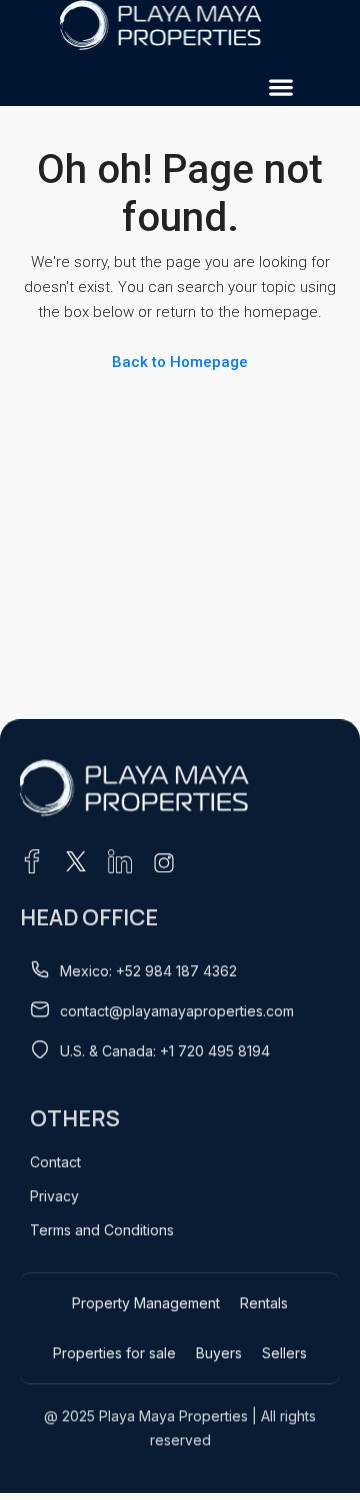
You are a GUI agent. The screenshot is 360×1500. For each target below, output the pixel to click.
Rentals (264, 1302)
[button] (280, 86)
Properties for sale (114, 1352)
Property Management (146, 1302)
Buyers (219, 1352)
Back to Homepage (180, 362)
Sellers (284, 1352)
